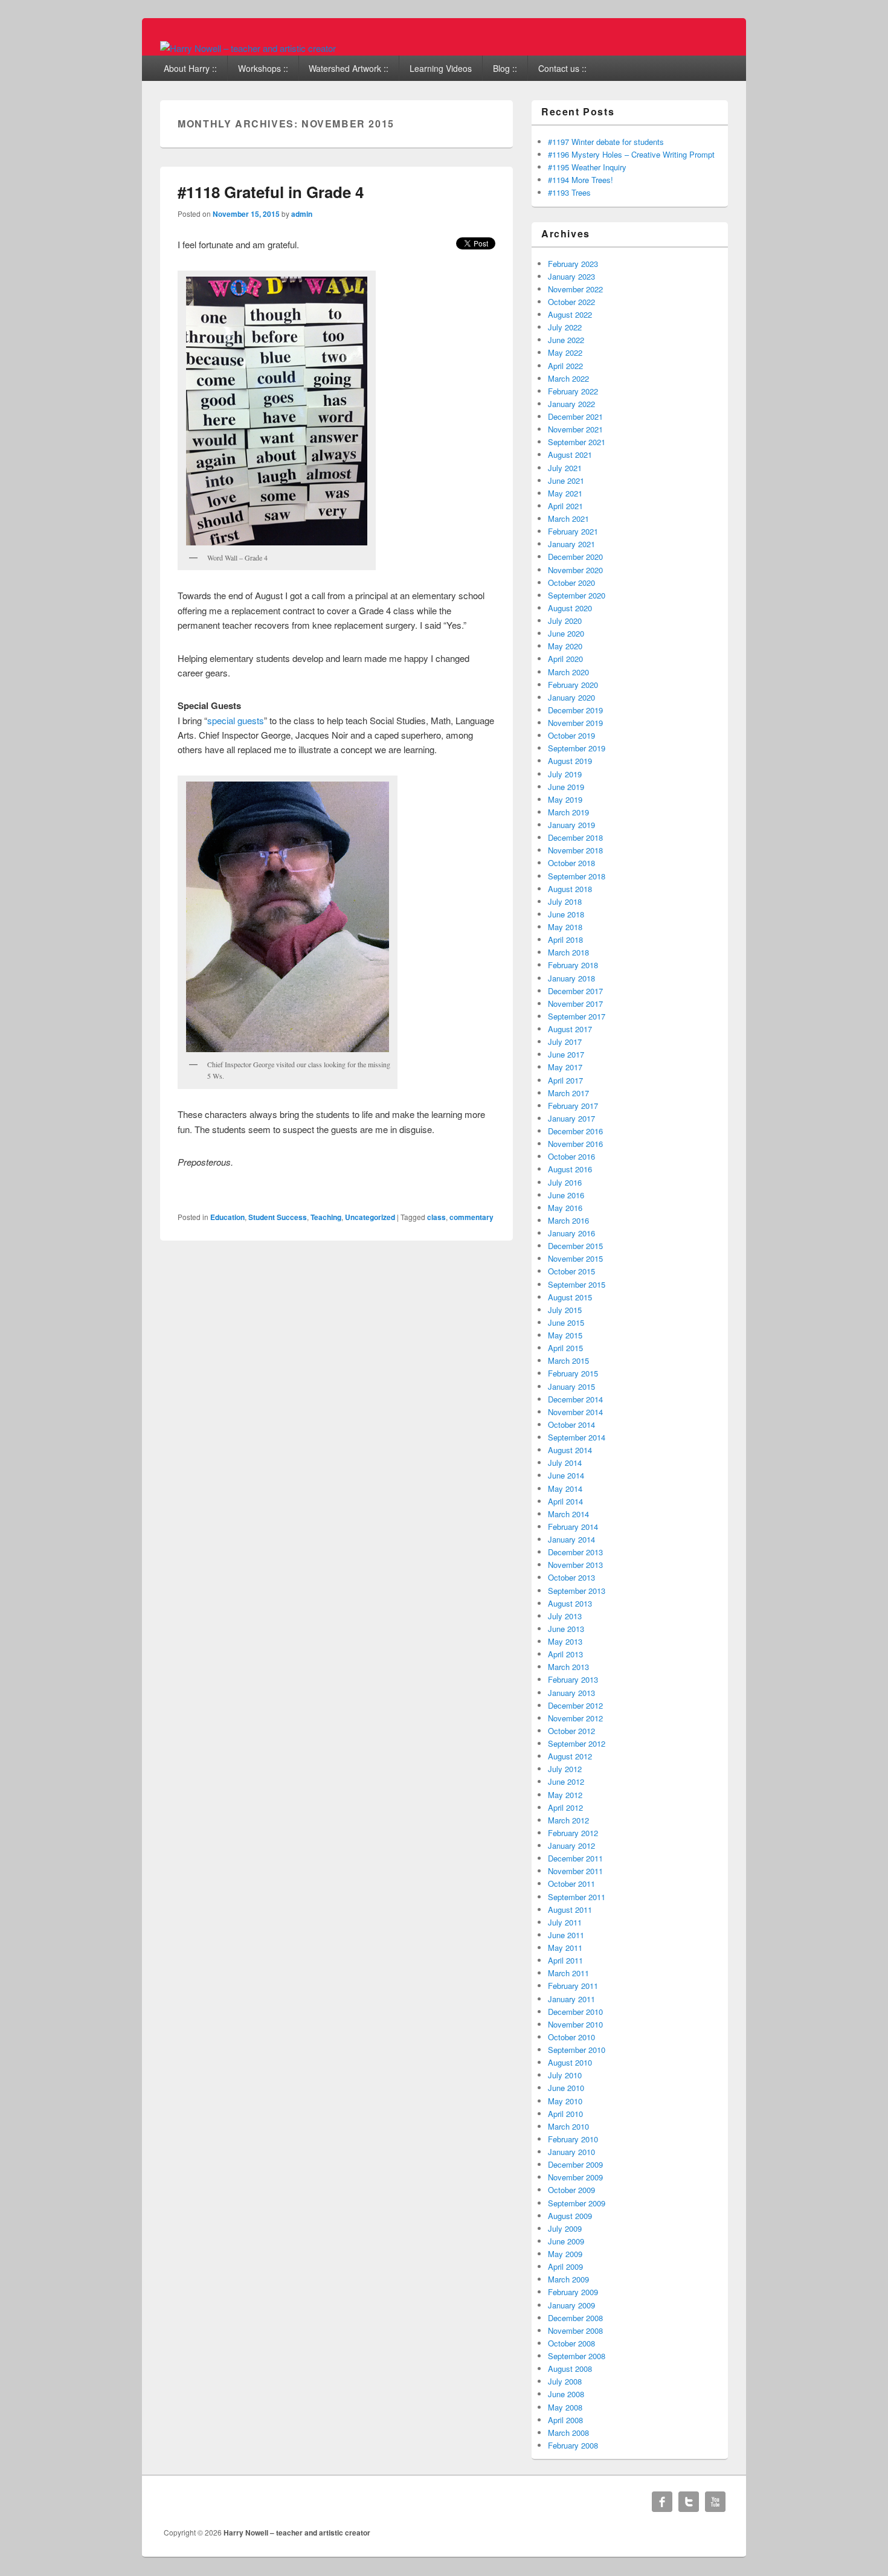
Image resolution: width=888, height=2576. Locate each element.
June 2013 (566, 1629)
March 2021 (568, 519)
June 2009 (566, 2241)
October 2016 (571, 1156)
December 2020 (575, 557)
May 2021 (565, 493)
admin (302, 214)
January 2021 (571, 544)
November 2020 (575, 570)
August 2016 (570, 1169)
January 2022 (571, 404)
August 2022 (570, 314)
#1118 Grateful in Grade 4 (271, 192)
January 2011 (571, 1999)
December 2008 (575, 2318)
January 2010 (571, 2152)
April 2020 (565, 659)
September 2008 (577, 2356)
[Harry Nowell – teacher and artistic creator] (248, 48)
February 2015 (573, 1373)
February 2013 (573, 1679)
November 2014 (575, 1412)
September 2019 (577, 748)
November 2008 (575, 2330)
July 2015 (565, 1310)
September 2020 (577, 595)
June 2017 (566, 1054)
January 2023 (571, 276)
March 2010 (568, 2126)
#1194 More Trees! (581, 180)
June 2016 (566, 1195)
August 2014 (570, 1450)
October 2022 (571, 302)
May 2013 (565, 1641)
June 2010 (566, 2088)
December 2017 (575, 991)
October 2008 (571, 2343)
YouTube (715, 2502)
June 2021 (566, 480)
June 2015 (566, 1322)
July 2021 (565, 468)
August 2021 (570, 454)
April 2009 (565, 2266)
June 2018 (566, 914)
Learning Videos (441, 68)
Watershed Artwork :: (349, 68)
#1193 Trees (569, 192)
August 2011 (570, 1910)
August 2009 (570, 2216)
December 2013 (575, 1552)
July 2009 (565, 2228)
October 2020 (571, 583)
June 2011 (566, 1935)
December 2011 (575, 1858)
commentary (471, 1217)
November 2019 (575, 723)
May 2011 (565, 1948)
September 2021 (577, 442)
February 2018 (573, 965)
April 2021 (565, 506)
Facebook (662, 2502)
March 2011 (568, 1973)
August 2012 (570, 1756)
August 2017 (570, 1029)
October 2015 (571, 1271)
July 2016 (565, 1182)
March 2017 (568, 1093)
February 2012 (573, 1833)
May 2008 (565, 2407)
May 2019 (565, 799)
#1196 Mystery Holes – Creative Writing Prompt (631, 154)
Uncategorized (370, 1217)
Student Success (278, 1217)
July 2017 (565, 1042)
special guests (236, 720)
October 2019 (571, 735)
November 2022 (575, 289)
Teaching (326, 1217)
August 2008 (570, 2369)
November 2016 (575, 1144)
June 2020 (566, 633)
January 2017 (571, 1118)
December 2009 (575, 2164)
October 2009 (571, 2190)
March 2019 (568, 812)
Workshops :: (263, 68)
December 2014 (575, 1399)
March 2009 (568, 2279)
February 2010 (573, 2139)
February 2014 (573, 1527)
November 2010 (575, 2024)
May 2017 (565, 1067)
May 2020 (565, 646)
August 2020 (570, 608)
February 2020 (573, 685)
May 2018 (565, 927)
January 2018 (571, 978)
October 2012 (571, 1731)
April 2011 (565, 1960)
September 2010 (577, 2050)
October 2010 (571, 2037)
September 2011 (577, 1897)
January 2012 (571, 1845)
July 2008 (565, 2381)
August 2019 (570, 761)
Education (227, 1217)
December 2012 (575, 1705)
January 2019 (571, 825)
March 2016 (568, 1220)
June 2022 (566, 340)
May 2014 (565, 1489)
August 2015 (570, 1297)
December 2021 (575, 416)
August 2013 (570, 1603)
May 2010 (565, 2101)
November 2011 (575, 1871)
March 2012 (568, 1820)
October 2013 (571, 1577)
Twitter (689, 2502)
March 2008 (568, 2433)
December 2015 (575, 1246)
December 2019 (575, 710)
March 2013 (568, 1667)
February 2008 (573, 2445)
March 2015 (568, 1360)
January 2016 (571, 1233)
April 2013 (565, 1654)
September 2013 (577, 1591)
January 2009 (571, 2305)
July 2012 (565, 1769)
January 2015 (571, 1386)
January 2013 (571, 1693)
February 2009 (573, 2292)
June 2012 (566, 1781)
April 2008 (565, 2420)
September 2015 (577, 1284)
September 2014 (577, 1437)
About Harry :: (190, 68)
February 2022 (573, 391)
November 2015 (575, 1258)
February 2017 (573, 1106)
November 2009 (575, 2177)
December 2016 (575, 1131)
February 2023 (573, 264)
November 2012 (575, 1718)
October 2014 (571, 1425)
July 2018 (565, 901)
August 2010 (570, 2062)
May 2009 (565, 2254)
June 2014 (566, 1475)
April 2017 (565, 1080)
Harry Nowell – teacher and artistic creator (297, 2533)
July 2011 (565, 1922)
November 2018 (575, 850)
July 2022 (565, 327)
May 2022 (565, 352)
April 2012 (565, 1807)
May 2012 (565, 1795)
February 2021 (573, 531)
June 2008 (566, 2394)
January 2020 (571, 697)
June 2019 (566, 787)
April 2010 (565, 2114)
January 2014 (571, 1539)
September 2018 (577, 876)
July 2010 (565, 2075)
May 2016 (565, 1208)
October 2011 (571, 1884)
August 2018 (570, 889)
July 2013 (565, 1616)
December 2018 (575, 837)
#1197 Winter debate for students (606, 142)
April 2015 (565, 1348)
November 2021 (575, 429)
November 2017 (575, 1004)
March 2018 (568, 952)
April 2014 (565, 1501)
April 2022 (565, 366)
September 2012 (577, 1743)
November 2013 (575, 1565)
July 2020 (565, 621)
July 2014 (565, 1463)
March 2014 (568, 1514)
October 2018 (571, 863)
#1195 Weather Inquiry (587, 167)
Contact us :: (562, 68)
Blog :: (505, 68)
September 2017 (577, 1016)
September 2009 (577, 2203)
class (436, 1217)
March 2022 (568, 378)
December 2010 (575, 2012)
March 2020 (568, 672)
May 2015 (565, 1335)
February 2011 (573, 1986)
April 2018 (565, 940)
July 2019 (565, 774)
